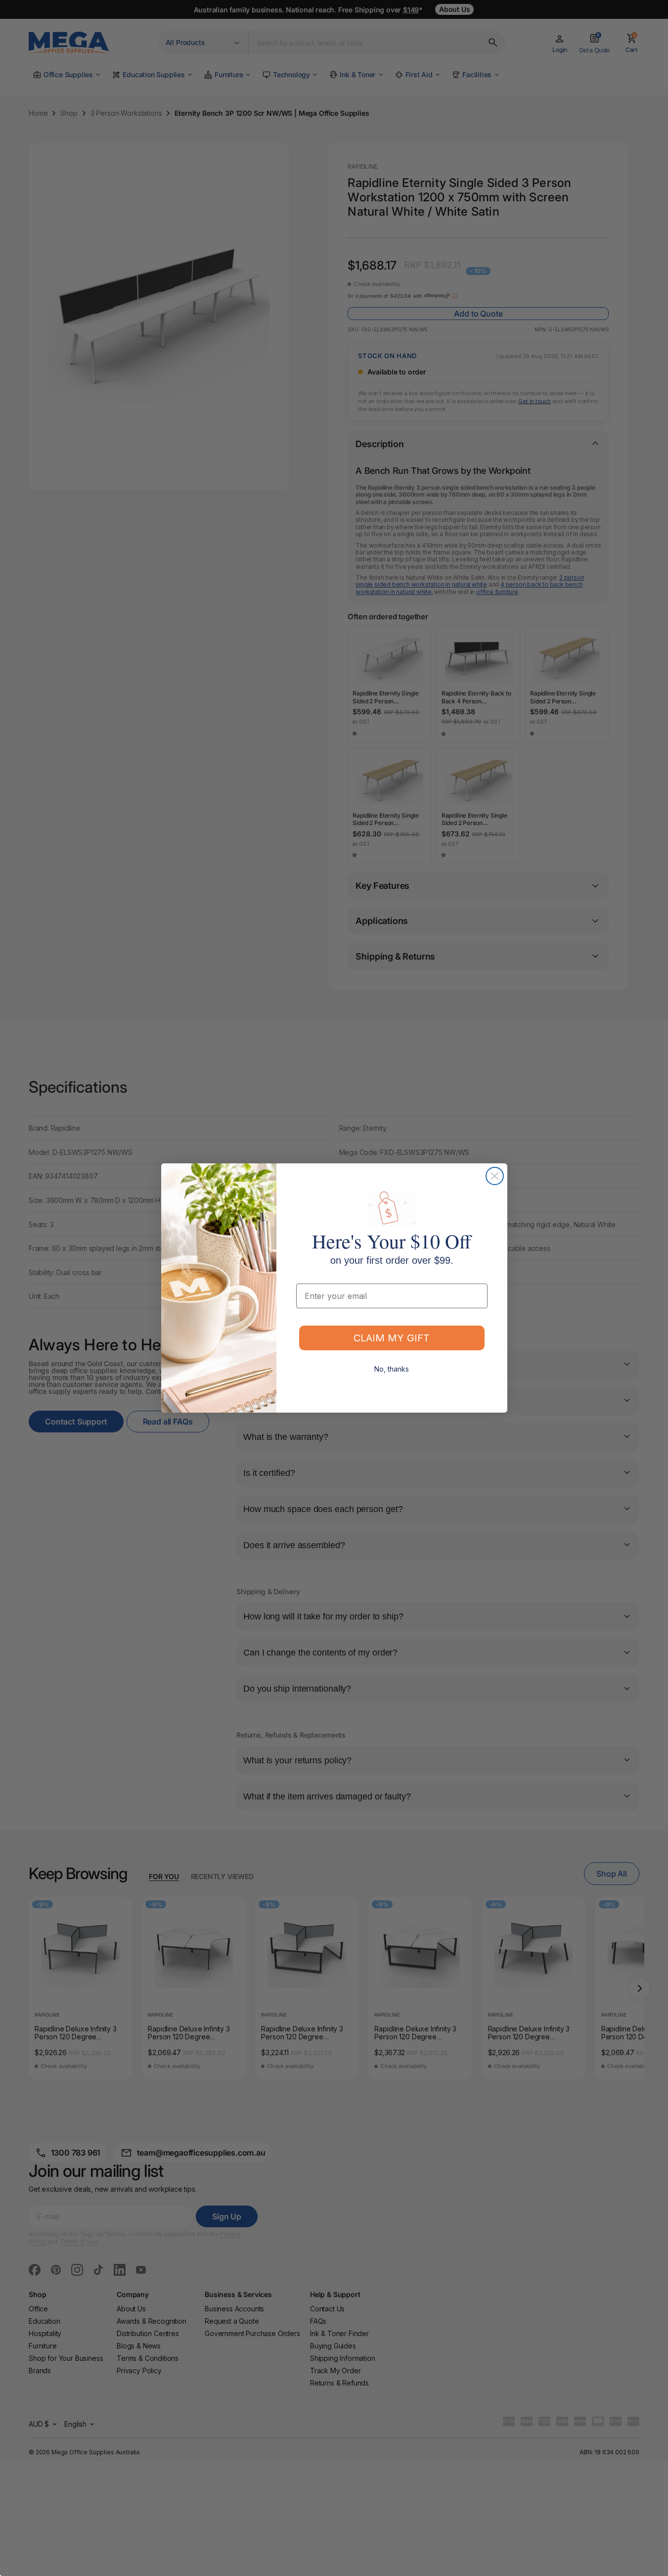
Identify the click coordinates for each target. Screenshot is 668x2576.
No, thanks (392, 1369)
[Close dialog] (495, 1176)
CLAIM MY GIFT (392, 1338)
